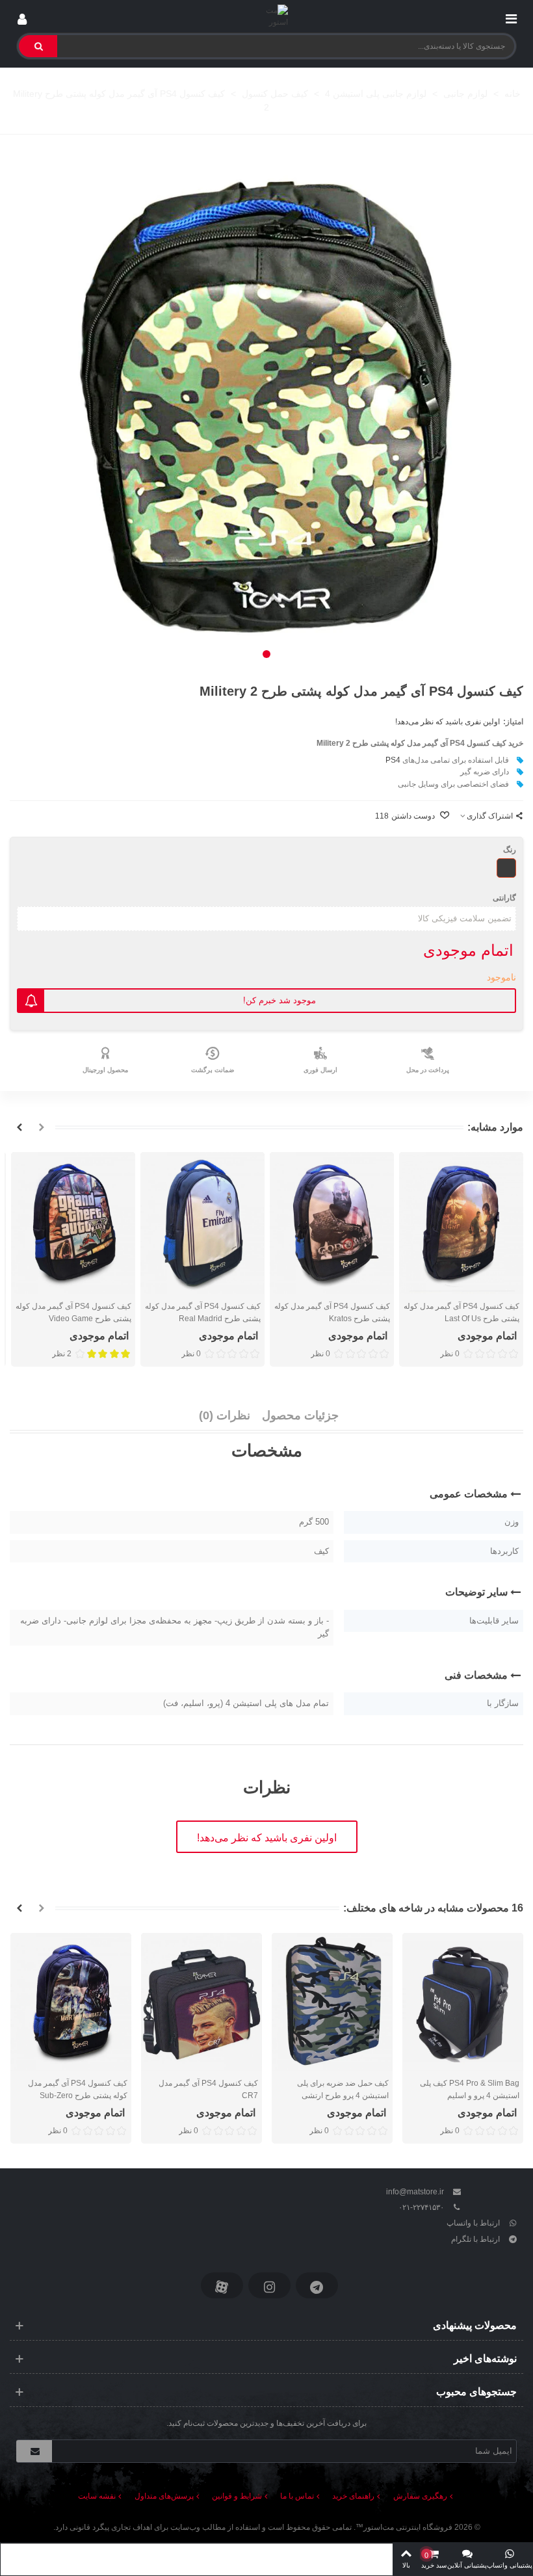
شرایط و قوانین (237, 2496)
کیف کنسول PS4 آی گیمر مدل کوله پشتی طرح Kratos (332, 1312)
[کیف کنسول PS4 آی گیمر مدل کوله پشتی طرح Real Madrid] (202, 1223)
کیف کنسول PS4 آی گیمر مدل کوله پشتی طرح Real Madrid (203, 1312)
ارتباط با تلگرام (475, 2239)
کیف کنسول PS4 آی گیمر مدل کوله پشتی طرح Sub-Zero (78, 2089)
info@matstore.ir (415, 2192)
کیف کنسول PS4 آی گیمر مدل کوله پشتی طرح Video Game (73, 1312)
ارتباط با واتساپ (473, 2223)
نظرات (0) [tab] (225, 1415)
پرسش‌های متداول (164, 2496)
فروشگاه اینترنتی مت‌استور (408, 2527)
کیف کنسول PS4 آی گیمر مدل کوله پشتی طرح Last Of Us (461, 1312)
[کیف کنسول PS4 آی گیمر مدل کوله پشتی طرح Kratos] (332, 1223)
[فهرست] (511, 16)
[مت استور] (267, 17)
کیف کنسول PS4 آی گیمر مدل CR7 (208, 2089)
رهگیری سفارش (420, 2496)
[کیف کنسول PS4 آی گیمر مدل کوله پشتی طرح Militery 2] (266, 407)
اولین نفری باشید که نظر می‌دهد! (448, 722)
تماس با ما (297, 2496)
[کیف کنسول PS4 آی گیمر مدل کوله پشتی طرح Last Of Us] (461, 1223)
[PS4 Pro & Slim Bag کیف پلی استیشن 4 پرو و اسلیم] (463, 2002)
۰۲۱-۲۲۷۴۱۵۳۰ (421, 2207)
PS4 (393, 760)
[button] (266, 654)
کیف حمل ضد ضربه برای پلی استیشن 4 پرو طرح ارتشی (343, 2089)
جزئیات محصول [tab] (300, 1415)
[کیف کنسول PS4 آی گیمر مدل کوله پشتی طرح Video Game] (73, 1223)
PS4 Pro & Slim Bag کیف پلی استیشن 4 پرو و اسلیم (470, 2089)
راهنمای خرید (353, 2496)
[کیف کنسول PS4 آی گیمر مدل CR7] (201, 2002)
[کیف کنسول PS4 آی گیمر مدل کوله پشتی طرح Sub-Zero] (71, 2002)
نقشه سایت (97, 2496)
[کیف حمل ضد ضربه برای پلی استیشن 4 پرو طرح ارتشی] (332, 2002)
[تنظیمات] (22, 16)
